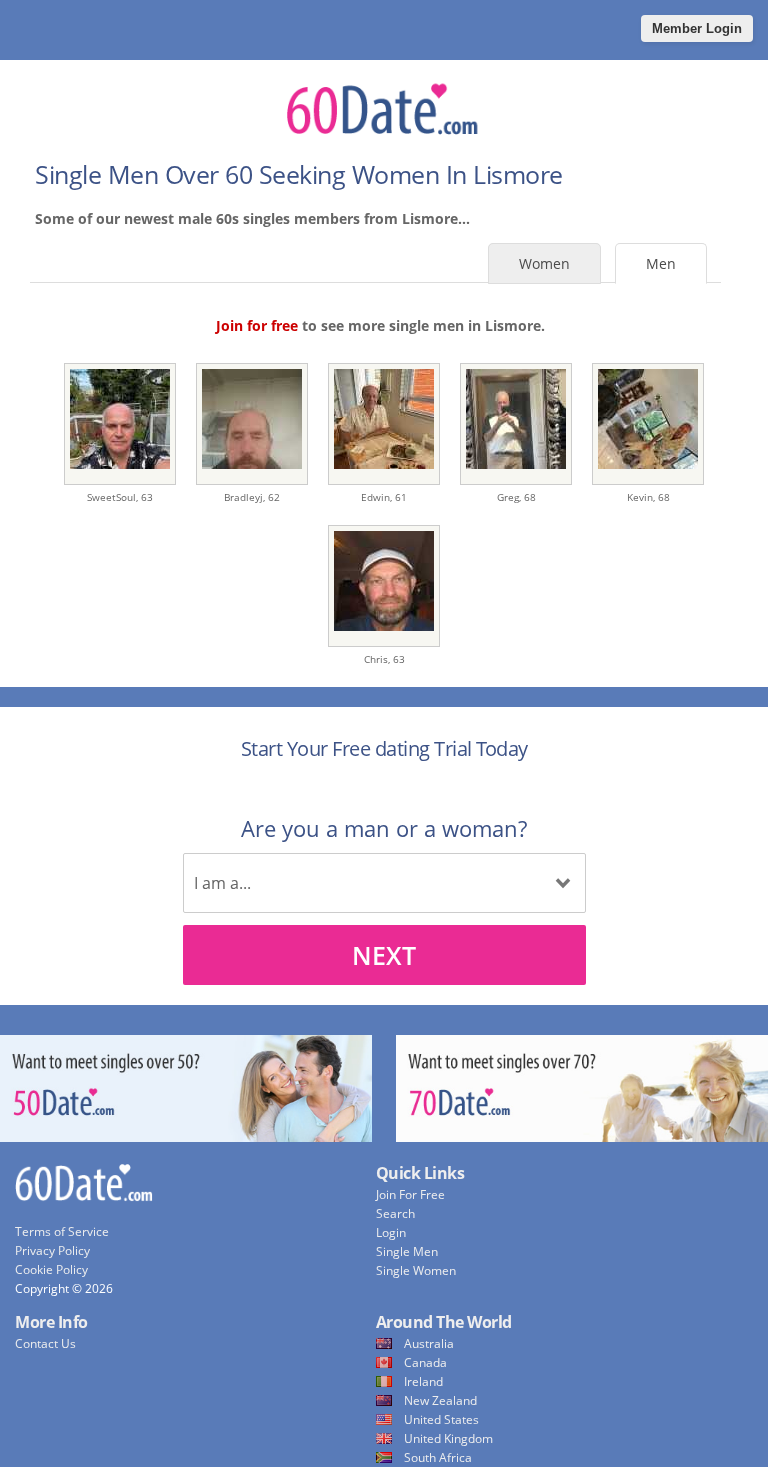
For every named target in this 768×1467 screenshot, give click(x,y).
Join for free (257, 325)
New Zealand (440, 1400)
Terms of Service (62, 1231)
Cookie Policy (51, 1269)
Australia (429, 1343)
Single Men (407, 1251)
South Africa (438, 1457)
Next (384, 955)
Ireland (423, 1381)
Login (391, 1232)
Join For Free (410, 1194)
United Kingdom (448, 1438)
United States (441, 1419)
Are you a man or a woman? (384, 828)
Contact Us (45, 1343)
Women (544, 263)
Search (395, 1213)
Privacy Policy (52, 1250)
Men (661, 263)
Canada (425, 1362)
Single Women (416, 1270)
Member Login (697, 28)
